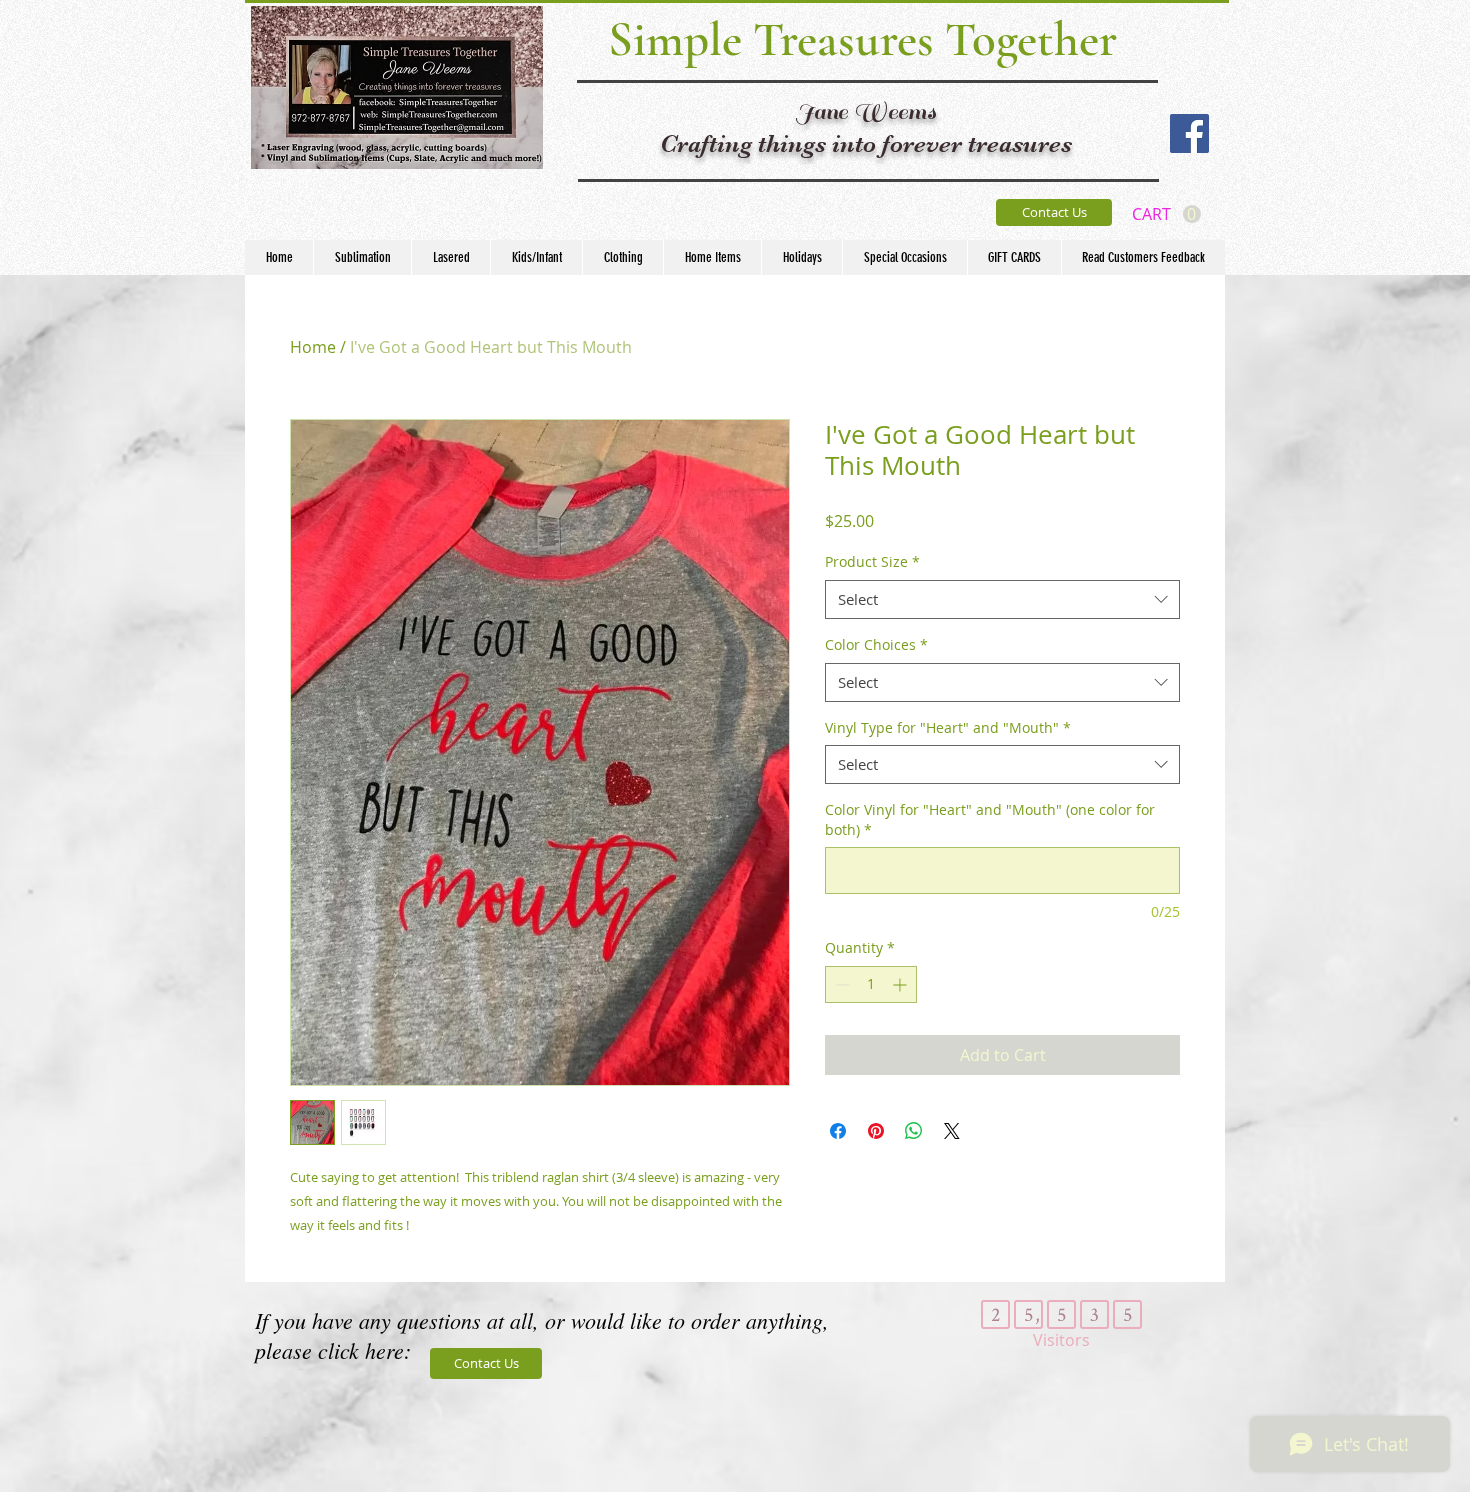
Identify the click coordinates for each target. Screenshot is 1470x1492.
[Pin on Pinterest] (876, 1131)
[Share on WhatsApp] (914, 1131)
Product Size (872, 561)
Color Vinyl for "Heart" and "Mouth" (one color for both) (990, 819)
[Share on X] (952, 1131)
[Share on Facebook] (838, 1131)
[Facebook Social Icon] (1189, 133)
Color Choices (876, 644)
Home (313, 347)
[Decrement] (840, 984)
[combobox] (1002, 599)
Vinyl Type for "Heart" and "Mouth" (948, 727)
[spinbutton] (871, 984)
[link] (1166, 214)
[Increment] (901, 984)
